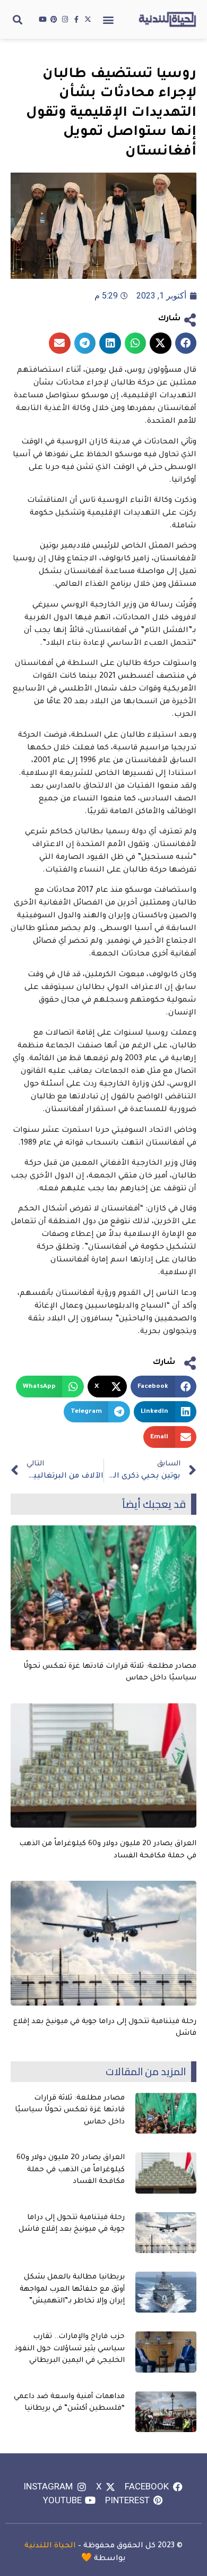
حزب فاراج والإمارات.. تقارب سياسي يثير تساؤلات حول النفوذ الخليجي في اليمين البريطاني (70, 2349)
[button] (109, 19)
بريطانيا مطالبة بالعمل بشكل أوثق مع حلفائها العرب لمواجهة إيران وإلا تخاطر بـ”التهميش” (72, 2289)
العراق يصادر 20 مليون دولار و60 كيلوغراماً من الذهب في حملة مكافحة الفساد (71, 2170)
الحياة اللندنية (50, 2546)
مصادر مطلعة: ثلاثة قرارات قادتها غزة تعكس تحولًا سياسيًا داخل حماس (70, 2110)
